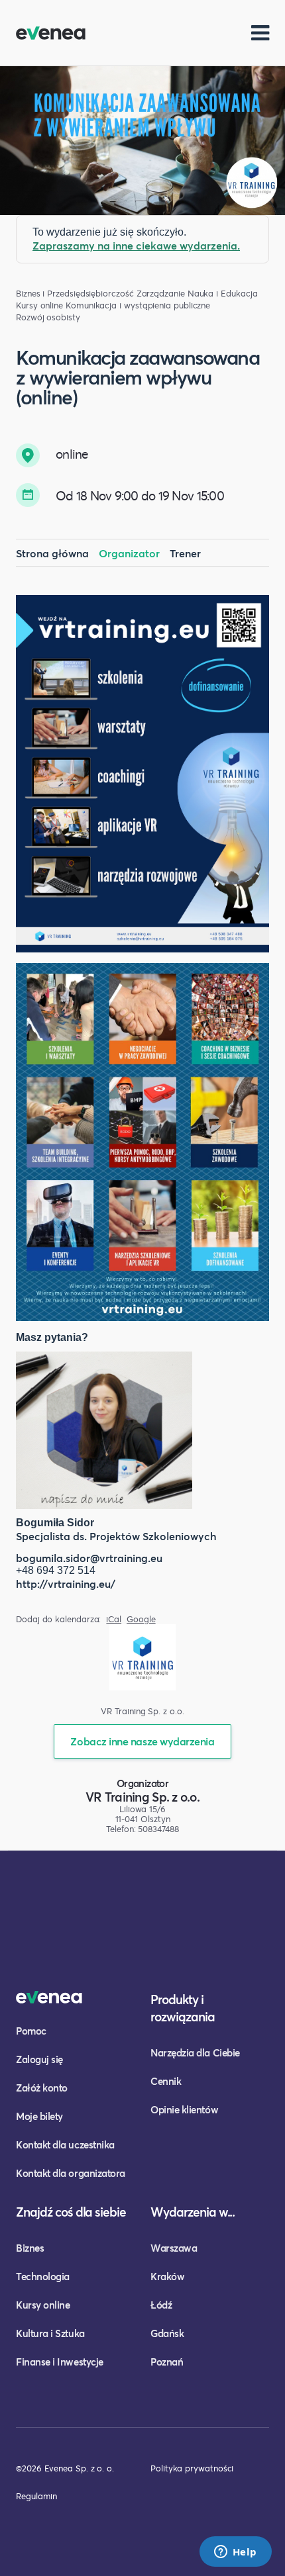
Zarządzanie (161, 294)
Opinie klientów (184, 2109)
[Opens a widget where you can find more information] (235, 2553)
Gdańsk (167, 2333)
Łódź (161, 2305)
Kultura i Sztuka (50, 2333)
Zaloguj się (39, 2059)
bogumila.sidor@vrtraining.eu (89, 1558)
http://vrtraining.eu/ (66, 1584)
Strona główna (52, 553)
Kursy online (39, 305)
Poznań (167, 2362)
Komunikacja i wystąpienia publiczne (138, 305)
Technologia (43, 2276)
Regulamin (36, 2496)
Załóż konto (42, 2088)
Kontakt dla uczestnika (65, 2144)
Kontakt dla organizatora (71, 2173)
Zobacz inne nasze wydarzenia (142, 1741)
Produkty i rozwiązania (183, 2008)
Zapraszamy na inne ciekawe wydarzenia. (136, 245)
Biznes (30, 2248)
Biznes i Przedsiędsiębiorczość (75, 294)
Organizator (129, 553)
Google (141, 1619)
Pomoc (31, 2031)
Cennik (166, 2081)
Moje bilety (39, 2116)
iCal (114, 1619)
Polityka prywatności (192, 2468)
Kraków (167, 2276)
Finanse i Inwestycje (60, 2362)
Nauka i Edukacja (223, 294)
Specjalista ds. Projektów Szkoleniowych (116, 1536)
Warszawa (174, 2248)
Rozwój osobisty (48, 317)
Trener (185, 553)
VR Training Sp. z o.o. (142, 1797)
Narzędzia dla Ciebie (195, 2052)
